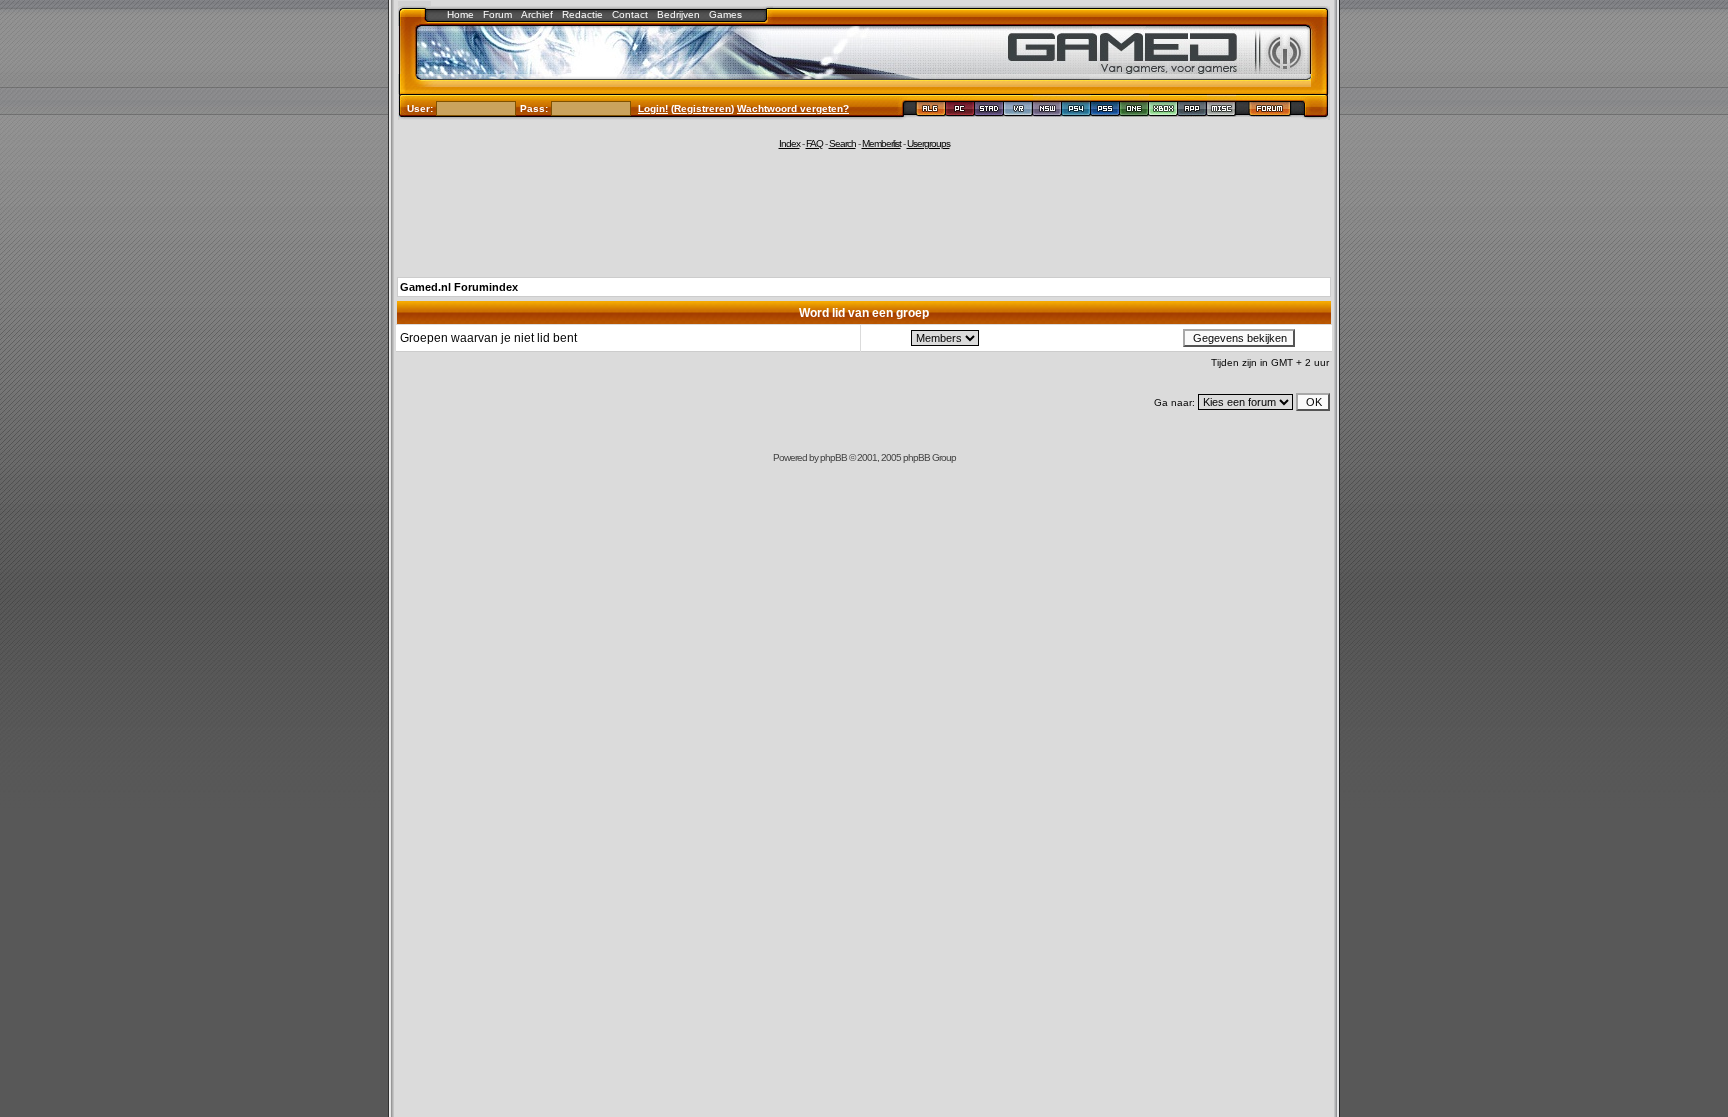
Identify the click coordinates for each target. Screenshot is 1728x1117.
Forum (497, 14)
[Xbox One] (1134, 111)
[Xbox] (1163, 111)
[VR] (1018, 111)
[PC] (960, 111)
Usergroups (928, 143)
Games (725, 14)
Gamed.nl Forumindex (459, 287)
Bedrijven (678, 14)
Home (460, 14)
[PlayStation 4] (1076, 111)
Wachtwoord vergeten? (793, 108)
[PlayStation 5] (1105, 111)
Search (842, 143)
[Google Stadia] (989, 111)
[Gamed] (930, 111)
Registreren (702, 108)
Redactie (582, 14)
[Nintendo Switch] (1047, 111)
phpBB (833, 457)
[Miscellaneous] (1221, 111)
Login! (653, 108)
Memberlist (881, 143)
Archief (537, 14)
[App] (1192, 111)
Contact (630, 14)
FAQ (814, 143)
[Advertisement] (864, 212)
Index (789, 143)
